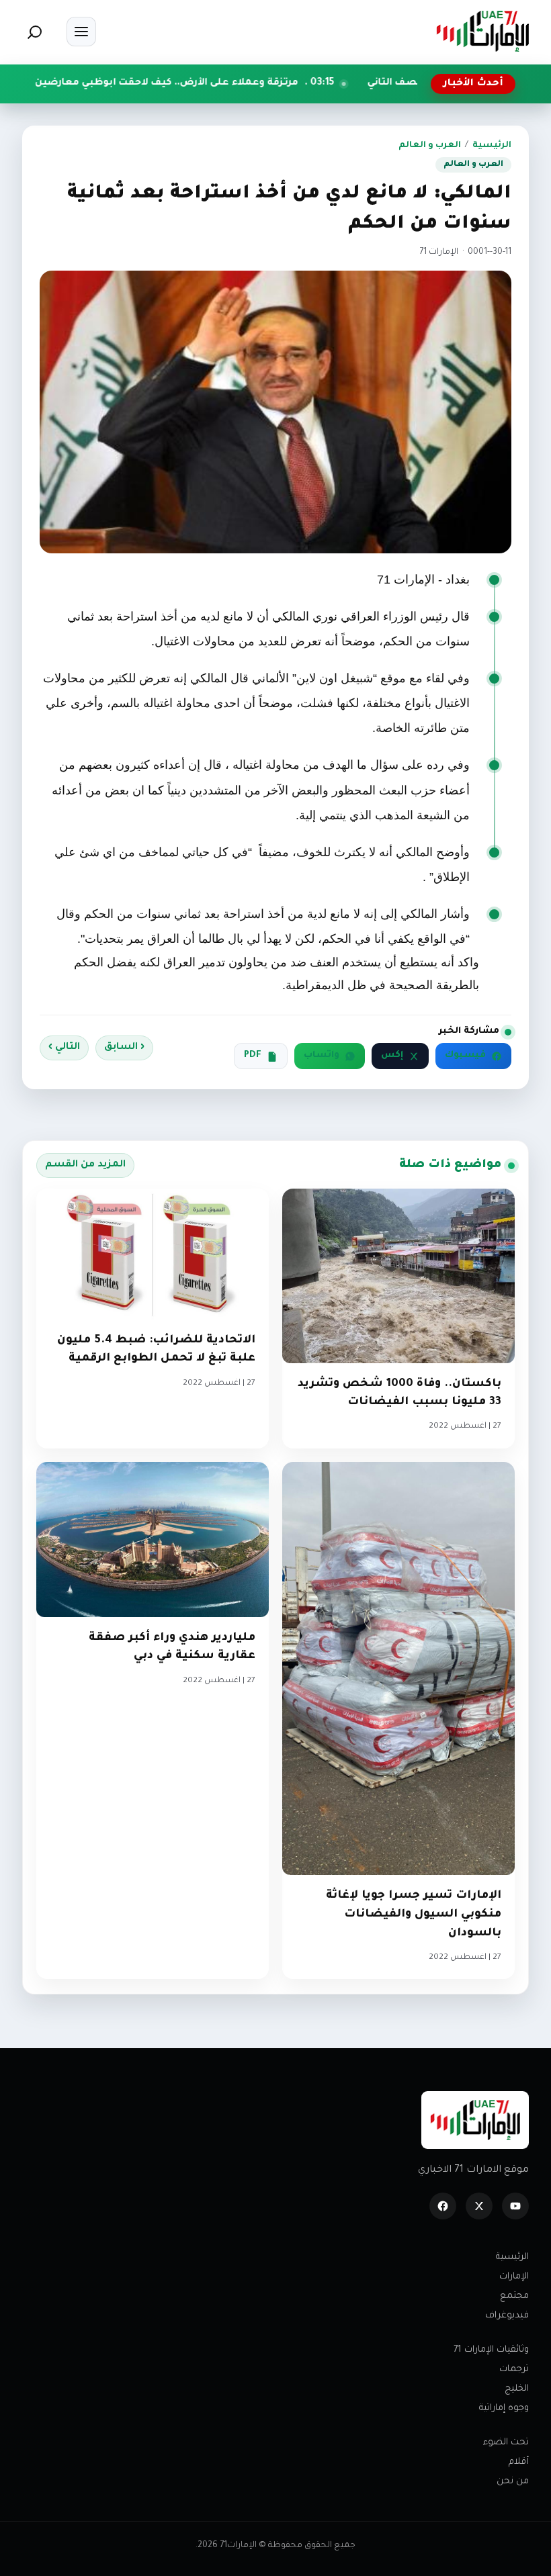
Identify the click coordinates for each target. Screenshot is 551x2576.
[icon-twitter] (479, 2206)
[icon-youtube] (515, 2206)
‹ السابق (124, 1048)
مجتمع (514, 2296)
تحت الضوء (506, 2443)
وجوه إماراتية (504, 2408)
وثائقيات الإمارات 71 (491, 2350)
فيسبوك (465, 1056)
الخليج (517, 2389)
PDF (253, 1056)
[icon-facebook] (443, 2206)
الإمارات (514, 2277)
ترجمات (514, 2370)
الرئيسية (492, 146)
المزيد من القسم (85, 1165)
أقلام (519, 2462)
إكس (392, 1056)
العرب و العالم (430, 146)
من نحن (513, 2482)
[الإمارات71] (482, 31)
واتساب (322, 1056)
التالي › (64, 1048)
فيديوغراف (507, 2316)
